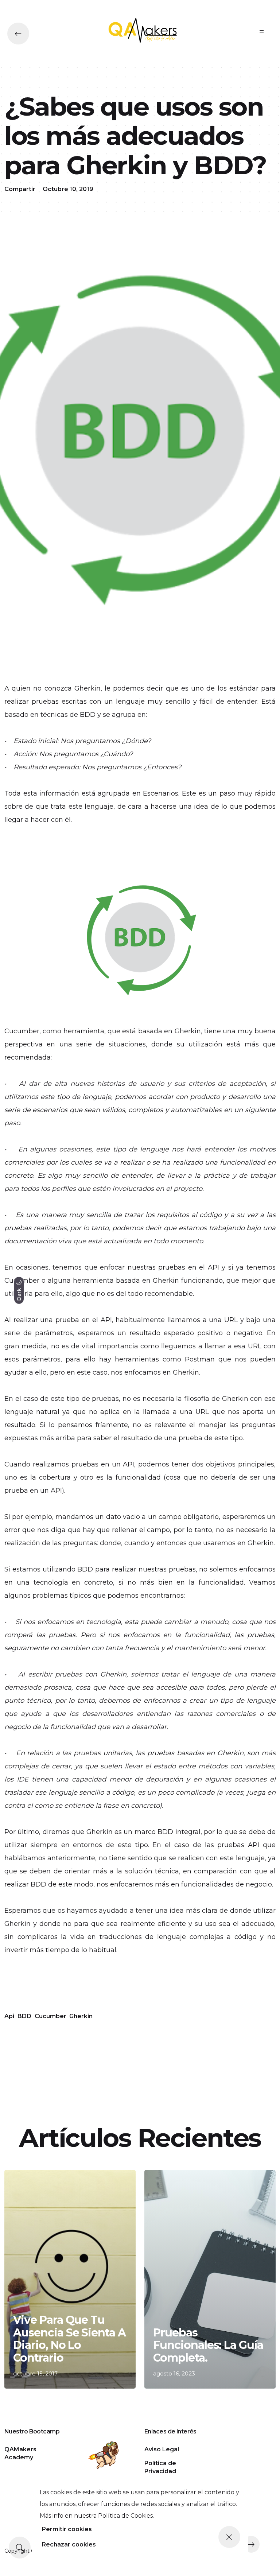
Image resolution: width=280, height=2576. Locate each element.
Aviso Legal (162, 2449)
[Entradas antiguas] (251, 2544)
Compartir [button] (20, 189)
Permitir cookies (67, 2529)
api (9, 2016)
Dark (19, 1293)
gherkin (81, 2016)
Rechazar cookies (69, 2544)
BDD (24, 2016)
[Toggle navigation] (262, 31)
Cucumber (50, 2016)
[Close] (229, 2537)
